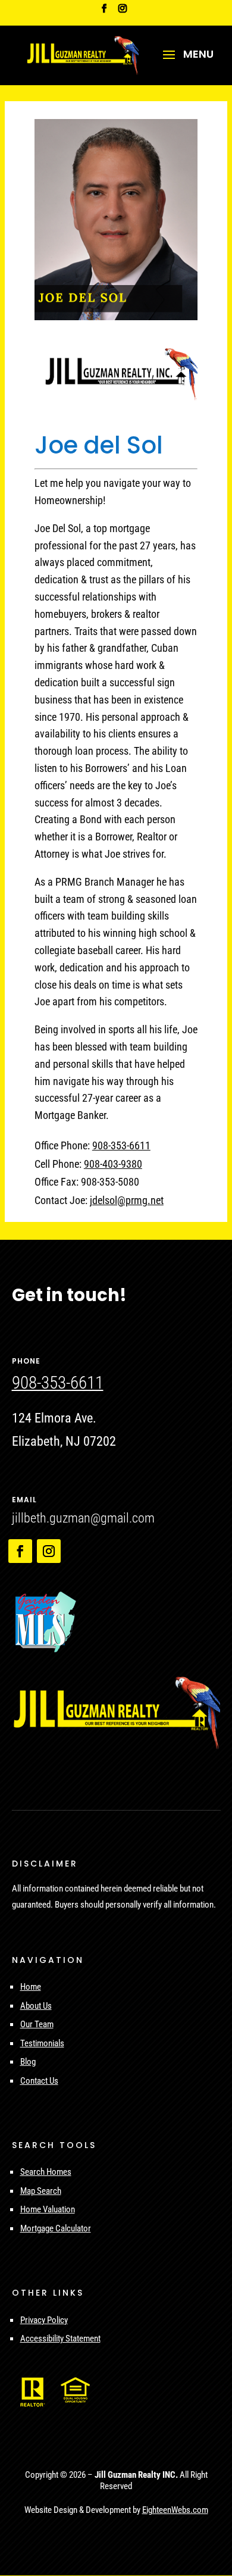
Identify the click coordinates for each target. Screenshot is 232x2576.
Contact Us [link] (39, 2081)
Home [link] (31, 1987)
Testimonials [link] (42, 2043)
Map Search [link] (41, 2191)
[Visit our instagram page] (123, 12)
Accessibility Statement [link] (60, 2339)
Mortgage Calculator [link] (56, 2228)
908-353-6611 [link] (121, 1145)
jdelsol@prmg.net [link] (127, 1200)
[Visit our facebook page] (104, 12)
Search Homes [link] (46, 2172)
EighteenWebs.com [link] (175, 2510)
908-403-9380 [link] (113, 1164)
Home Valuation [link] (48, 2209)
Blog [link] (28, 2062)
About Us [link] (36, 2006)
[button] (184, 62)
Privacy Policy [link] (44, 2320)
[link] (82, 54)
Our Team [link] (37, 2024)
